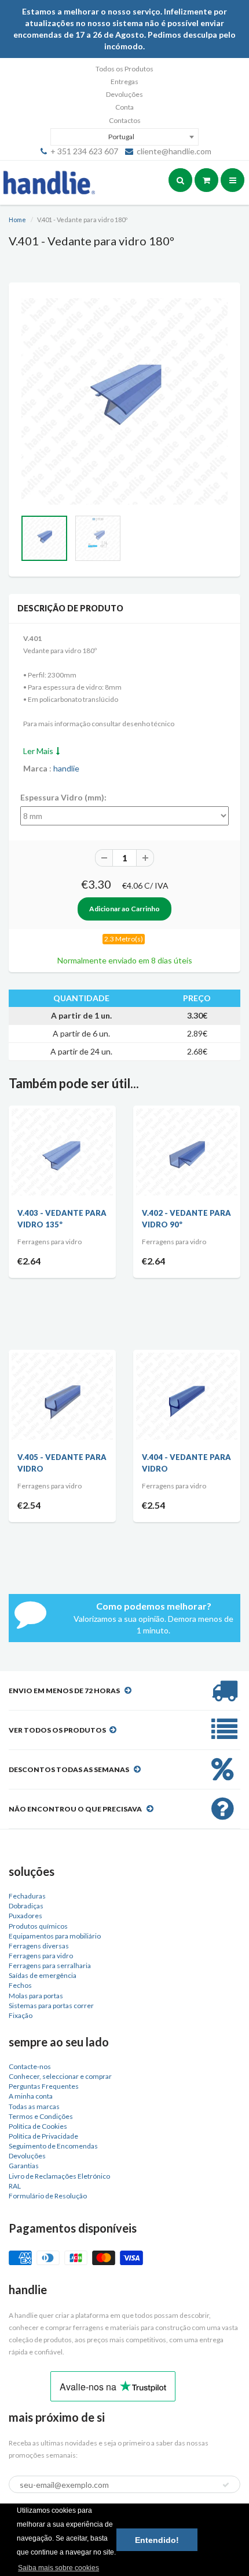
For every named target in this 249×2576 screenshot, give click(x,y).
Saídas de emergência (43, 1975)
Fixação (21, 2015)
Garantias (24, 2166)
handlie (66, 768)
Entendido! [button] (157, 2540)
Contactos (125, 120)
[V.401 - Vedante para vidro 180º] (124, 401)
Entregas (124, 81)
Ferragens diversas (39, 1946)
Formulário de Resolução (48, 2196)
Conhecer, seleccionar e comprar (60, 2076)
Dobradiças (26, 1906)
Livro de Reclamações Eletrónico (59, 2176)
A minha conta (31, 2096)
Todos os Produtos (124, 69)
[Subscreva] (226, 2485)
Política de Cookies (38, 2126)
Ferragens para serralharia (50, 1965)
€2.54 (29, 1505)
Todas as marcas (34, 2106)
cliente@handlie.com (174, 151)
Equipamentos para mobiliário (55, 1936)
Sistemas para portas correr (51, 2006)
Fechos (20, 1985)
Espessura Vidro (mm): (63, 797)
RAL (15, 2186)
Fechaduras (27, 1896)
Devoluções (124, 94)
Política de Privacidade (43, 2136)
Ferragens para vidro (41, 1956)
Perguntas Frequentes (44, 2086)
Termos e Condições (41, 2116)
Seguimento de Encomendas (53, 2146)
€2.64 (29, 1261)
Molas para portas (36, 1996)
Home (17, 220)
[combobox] (124, 137)
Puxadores (25, 1916)
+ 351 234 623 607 (84, 151)
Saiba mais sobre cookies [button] (58, 2568)
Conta (124, 107)
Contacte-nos (30, 2066)
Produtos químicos (38, 1926)
